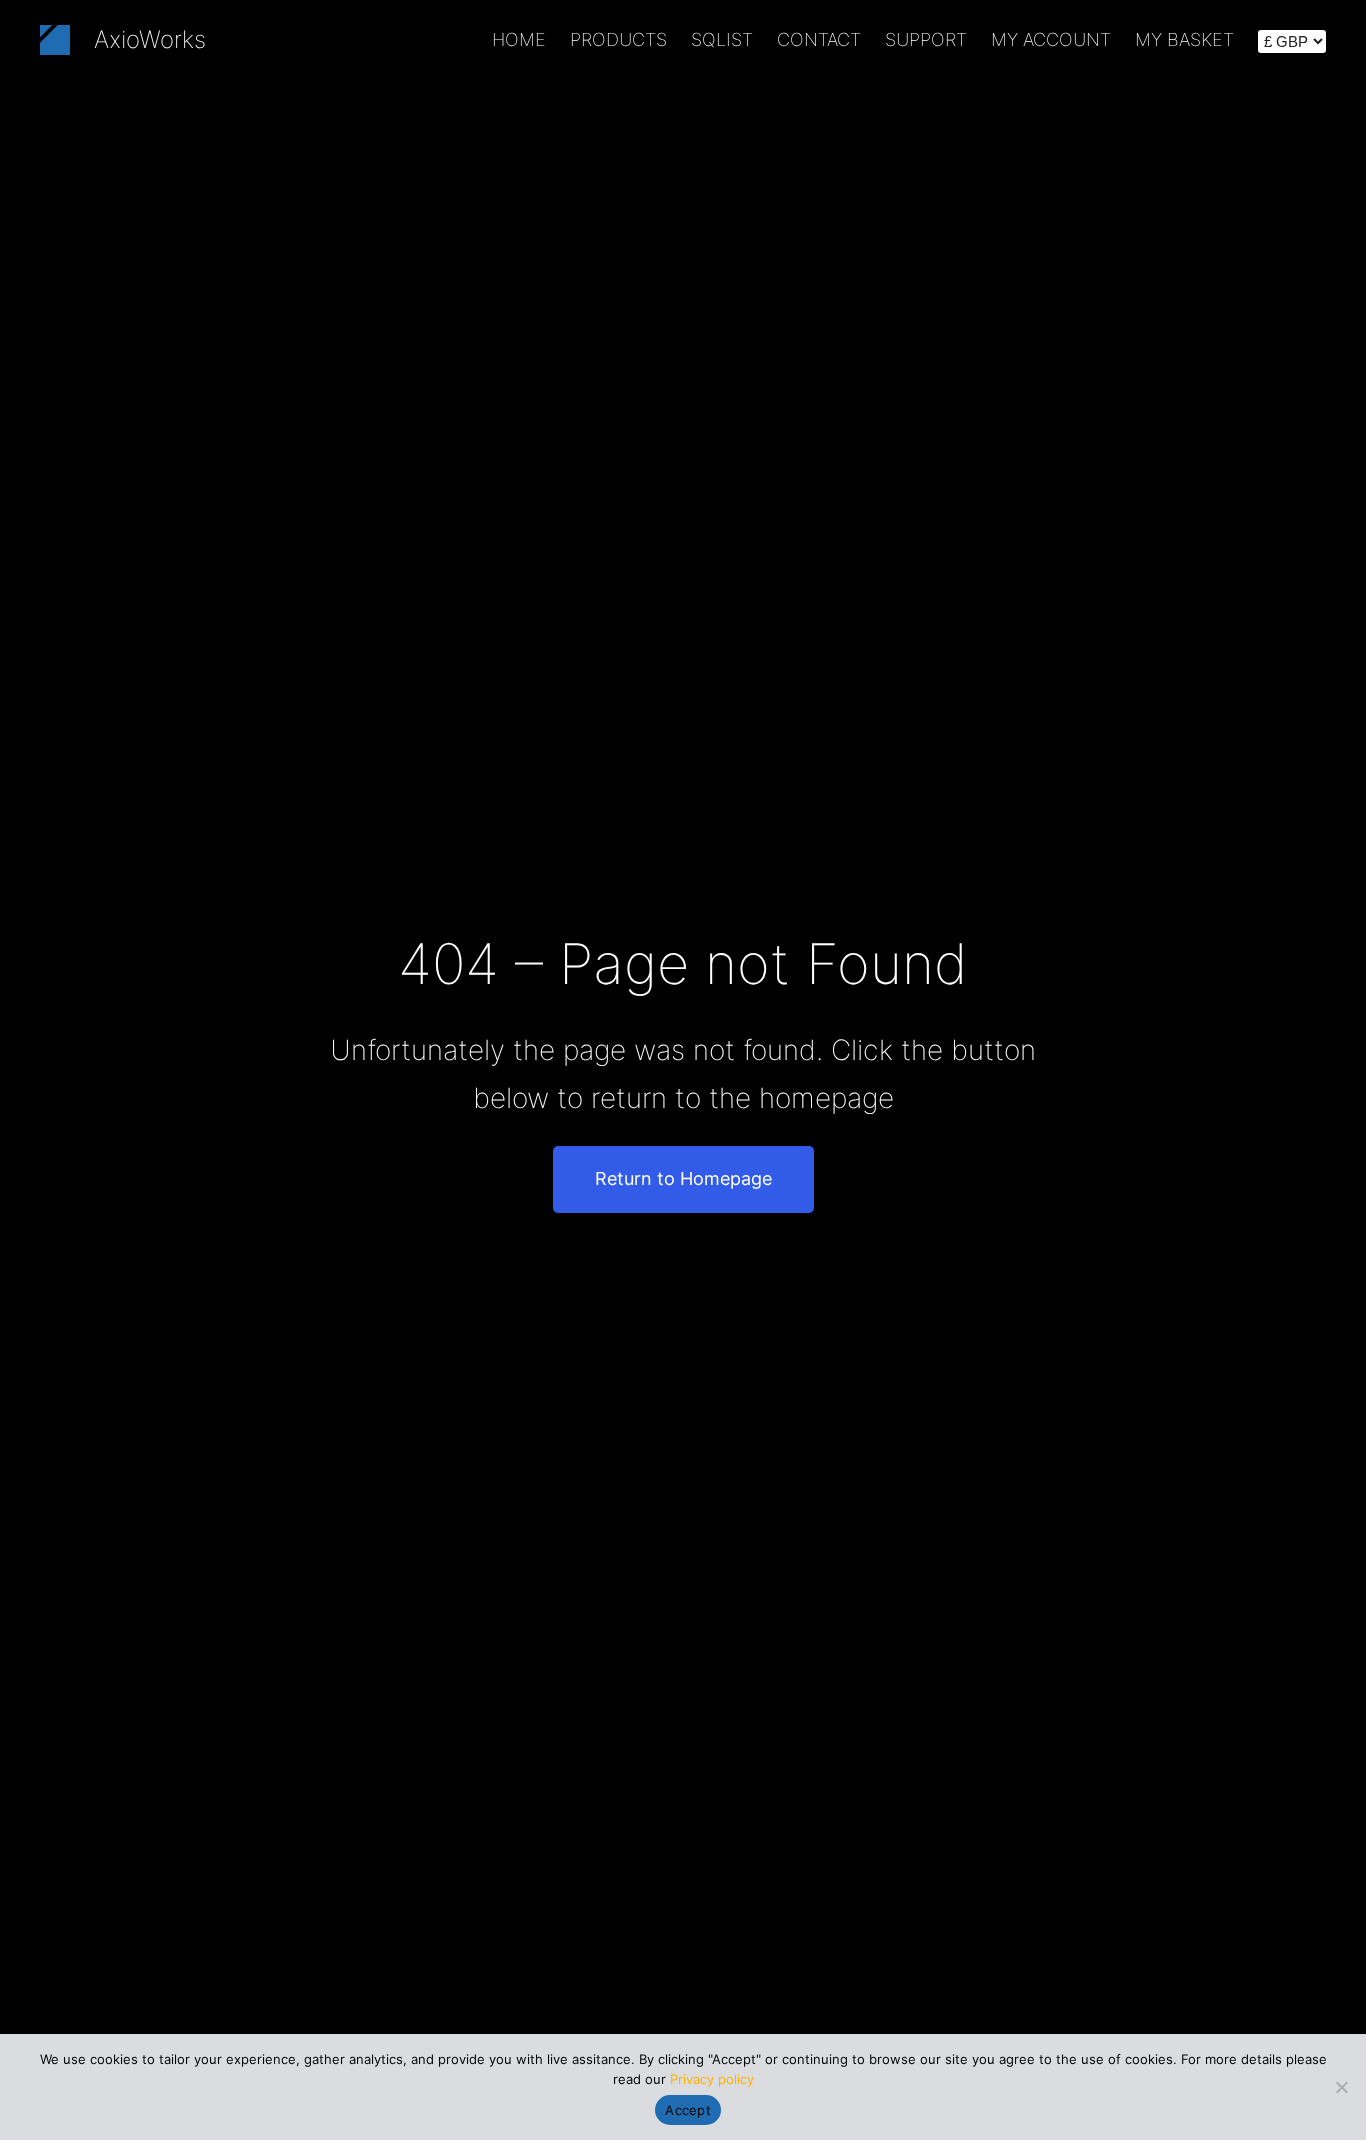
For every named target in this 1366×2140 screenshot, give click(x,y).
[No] (1341, 2087)
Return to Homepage (683, 1178)
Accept (688, 2110)
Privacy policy (712, 2079)
